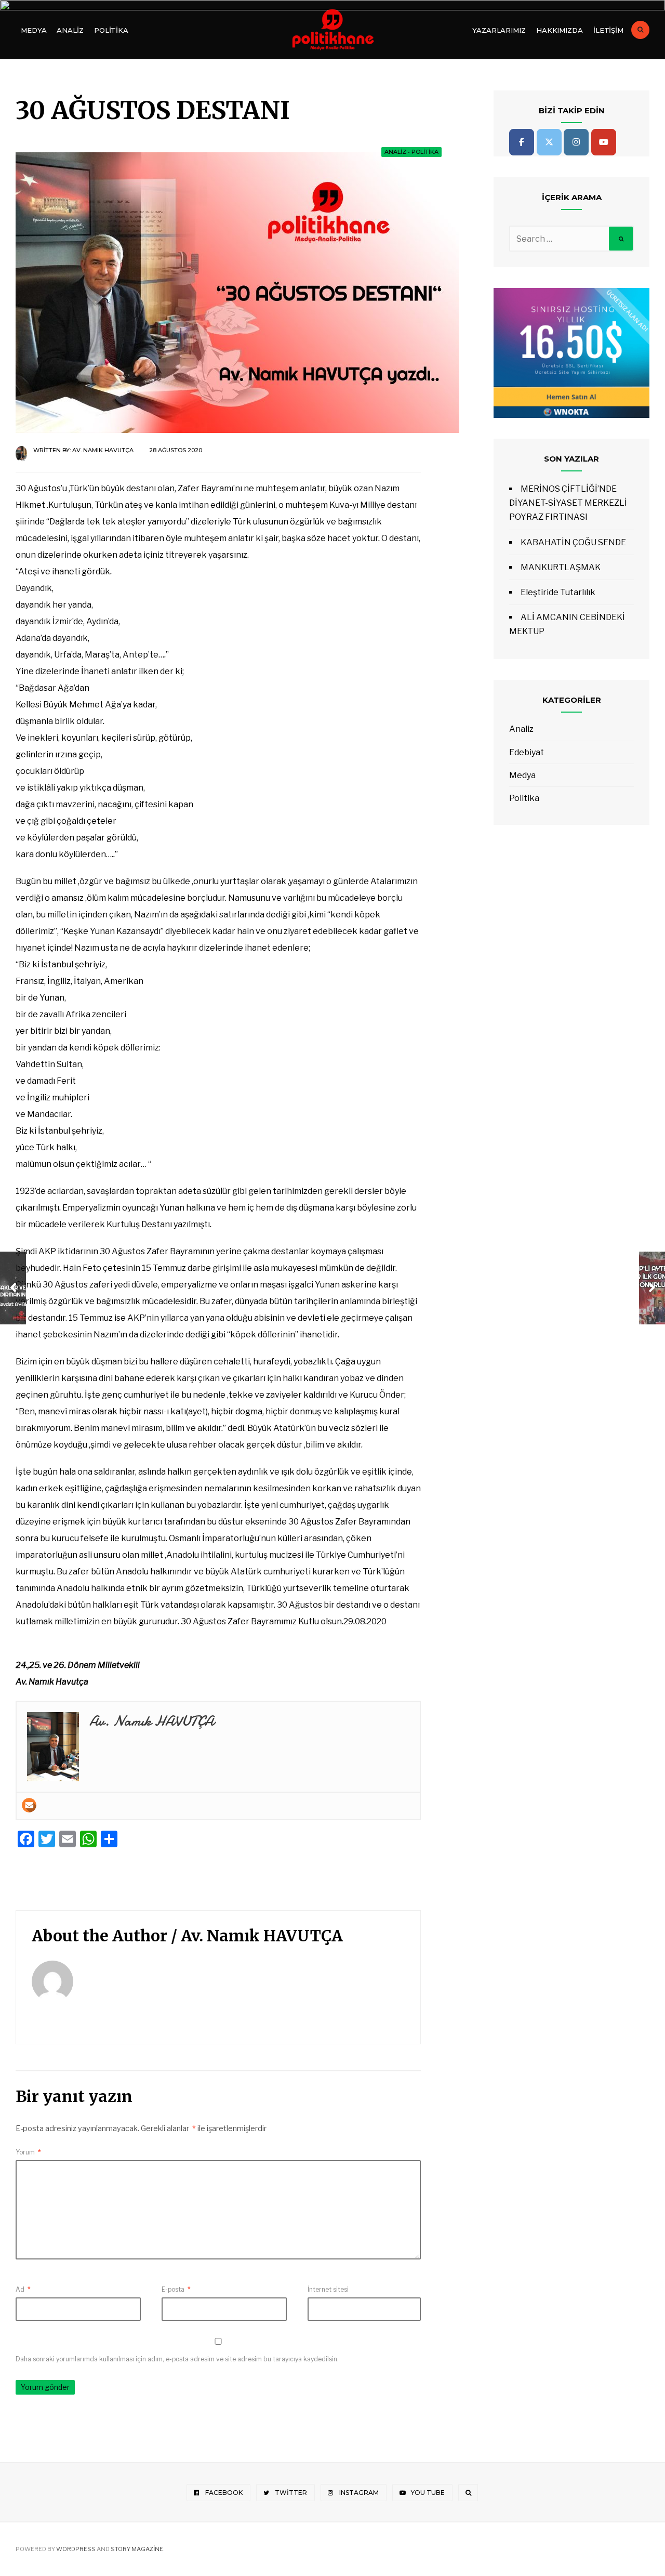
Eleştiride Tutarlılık (558, 592)
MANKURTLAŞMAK (561, 567)
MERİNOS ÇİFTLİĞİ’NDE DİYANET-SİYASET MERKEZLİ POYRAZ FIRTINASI (568, 503)
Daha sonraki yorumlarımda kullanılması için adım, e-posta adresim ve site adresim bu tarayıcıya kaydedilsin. (177, 2359)
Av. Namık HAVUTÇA (103, 450)
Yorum (28, 2152)
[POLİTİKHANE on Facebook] (522, 142)
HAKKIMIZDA (560, 30)
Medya (34, 30)
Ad (23, 2289)
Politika (111, 30)
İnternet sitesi (328, 2289)
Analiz (70, 30)
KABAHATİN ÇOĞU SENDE (573, 542)
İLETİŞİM (608, 30)
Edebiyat (527, 752)
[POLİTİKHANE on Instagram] (576, 142)
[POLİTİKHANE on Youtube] (604, 142)
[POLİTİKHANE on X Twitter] (549, 142)
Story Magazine (137, 2549)
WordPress (76, 2549)
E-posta (176, 2289)
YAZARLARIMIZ (499, 30)
